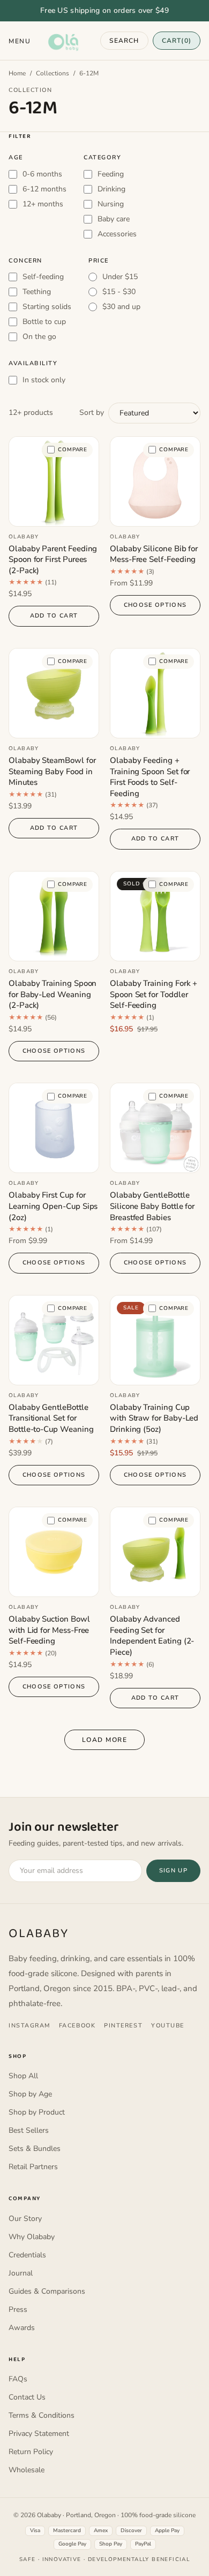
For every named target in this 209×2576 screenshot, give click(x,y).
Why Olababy (32, 2237)
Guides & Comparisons (47, 2291)
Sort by (92, 412)
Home (17, 73)
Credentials (27, 2255)
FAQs (18, 2379)
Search (124, 41)
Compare (73, 450)
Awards (22, 2328)
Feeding (111, 174)
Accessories (117, 234)
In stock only (44, 380)
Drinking (111, 189)
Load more (104, 1740)
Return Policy (31, 2452)
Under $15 (120, 277)
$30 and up (121, 307)
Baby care (114, 219)
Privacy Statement (39, 2434)
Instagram (29, 2026)
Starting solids (47, 307)
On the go (39, 337)
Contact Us (27, 2397)
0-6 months (42, 174)
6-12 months (44, 189)
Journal (21, 2273)
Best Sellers (29, 2130)
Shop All (23, 2076)
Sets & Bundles (35, 2149)
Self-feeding (43, 277)
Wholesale (27, 2470)
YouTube (168, 2026)
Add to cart (54, 616)
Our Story (25, 2219)
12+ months (43, 204)
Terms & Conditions (42, 2415)
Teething (37, 292)
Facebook (77, 2026)
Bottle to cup (44, 322)
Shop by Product (37, 2112)
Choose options (155, 605)
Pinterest (123, 2026)
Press (18, 2309)
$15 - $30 (119, 292)
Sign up (173, 1871)
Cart (177, 41)
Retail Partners (33, 2167)
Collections (53, 73)
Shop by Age (30, 2094)
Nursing (111, 204)
